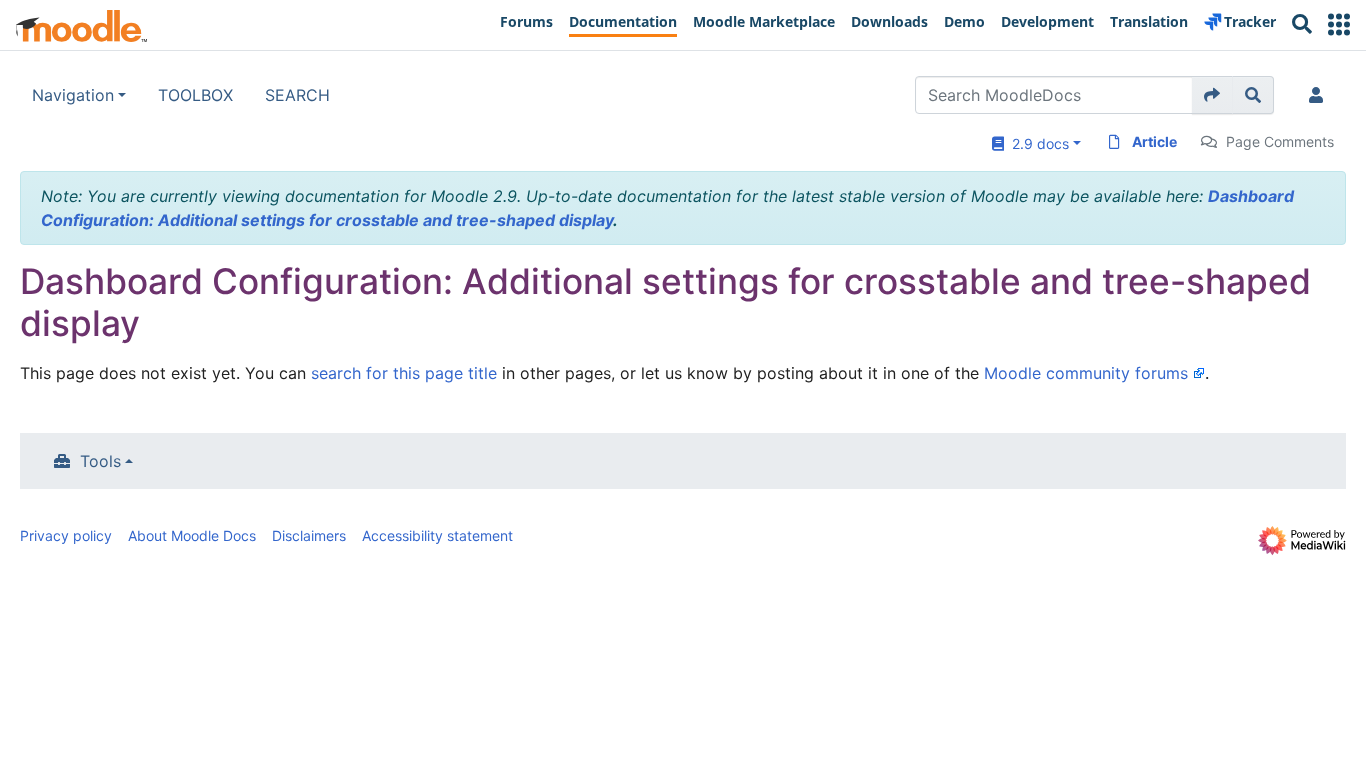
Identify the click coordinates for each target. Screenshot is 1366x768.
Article (1154, 141)
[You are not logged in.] (1320, 95)
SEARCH (297, 95)
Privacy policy (66, 535)
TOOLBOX (195, 95)
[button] (1339, 24)
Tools (100, 461)
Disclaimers (309, 535)
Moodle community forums (1086, 373)
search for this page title (404, 373)
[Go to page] (1212, 95)
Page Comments (1280, 141)
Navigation (73, 95)
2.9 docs (1036, 143)
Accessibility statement (437, 535)
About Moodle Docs (192, 535)
